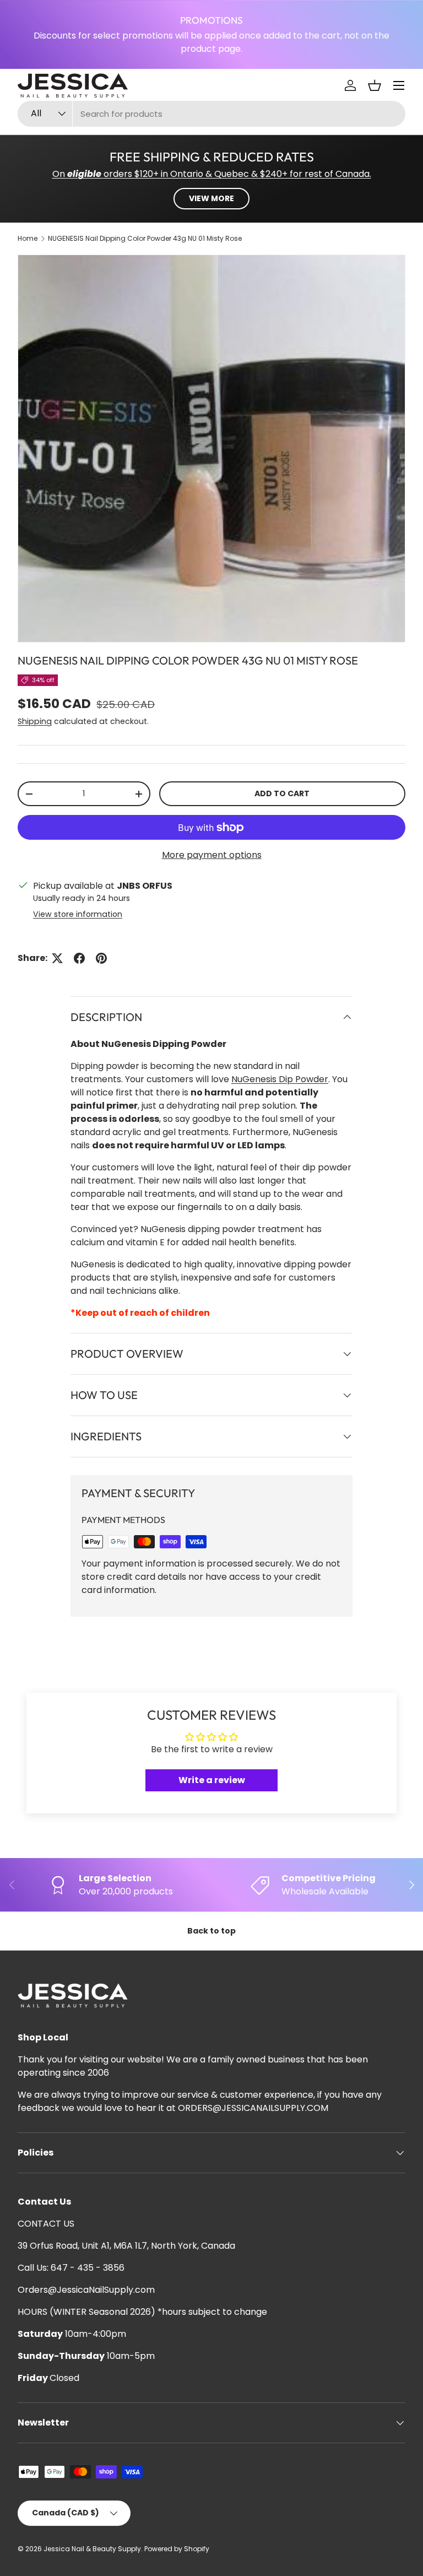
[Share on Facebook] (79, 958)
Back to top (211, 1931)
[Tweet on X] (57, 958)
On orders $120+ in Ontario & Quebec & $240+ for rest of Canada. (212, 174)
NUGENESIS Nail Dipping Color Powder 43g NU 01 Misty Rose (145, 238)
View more (211, 198)
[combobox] (211, 114)
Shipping (35, 721)
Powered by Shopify (177, 2549)
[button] (375, 85)
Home (28, 238)
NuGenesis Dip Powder (280, 1079)
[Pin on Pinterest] (101, 958)
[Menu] (399, 85)
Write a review (212, 1780)
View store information (78, 914)
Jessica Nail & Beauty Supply (92, 2549)
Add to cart (282, 793)
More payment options (212, 855)
